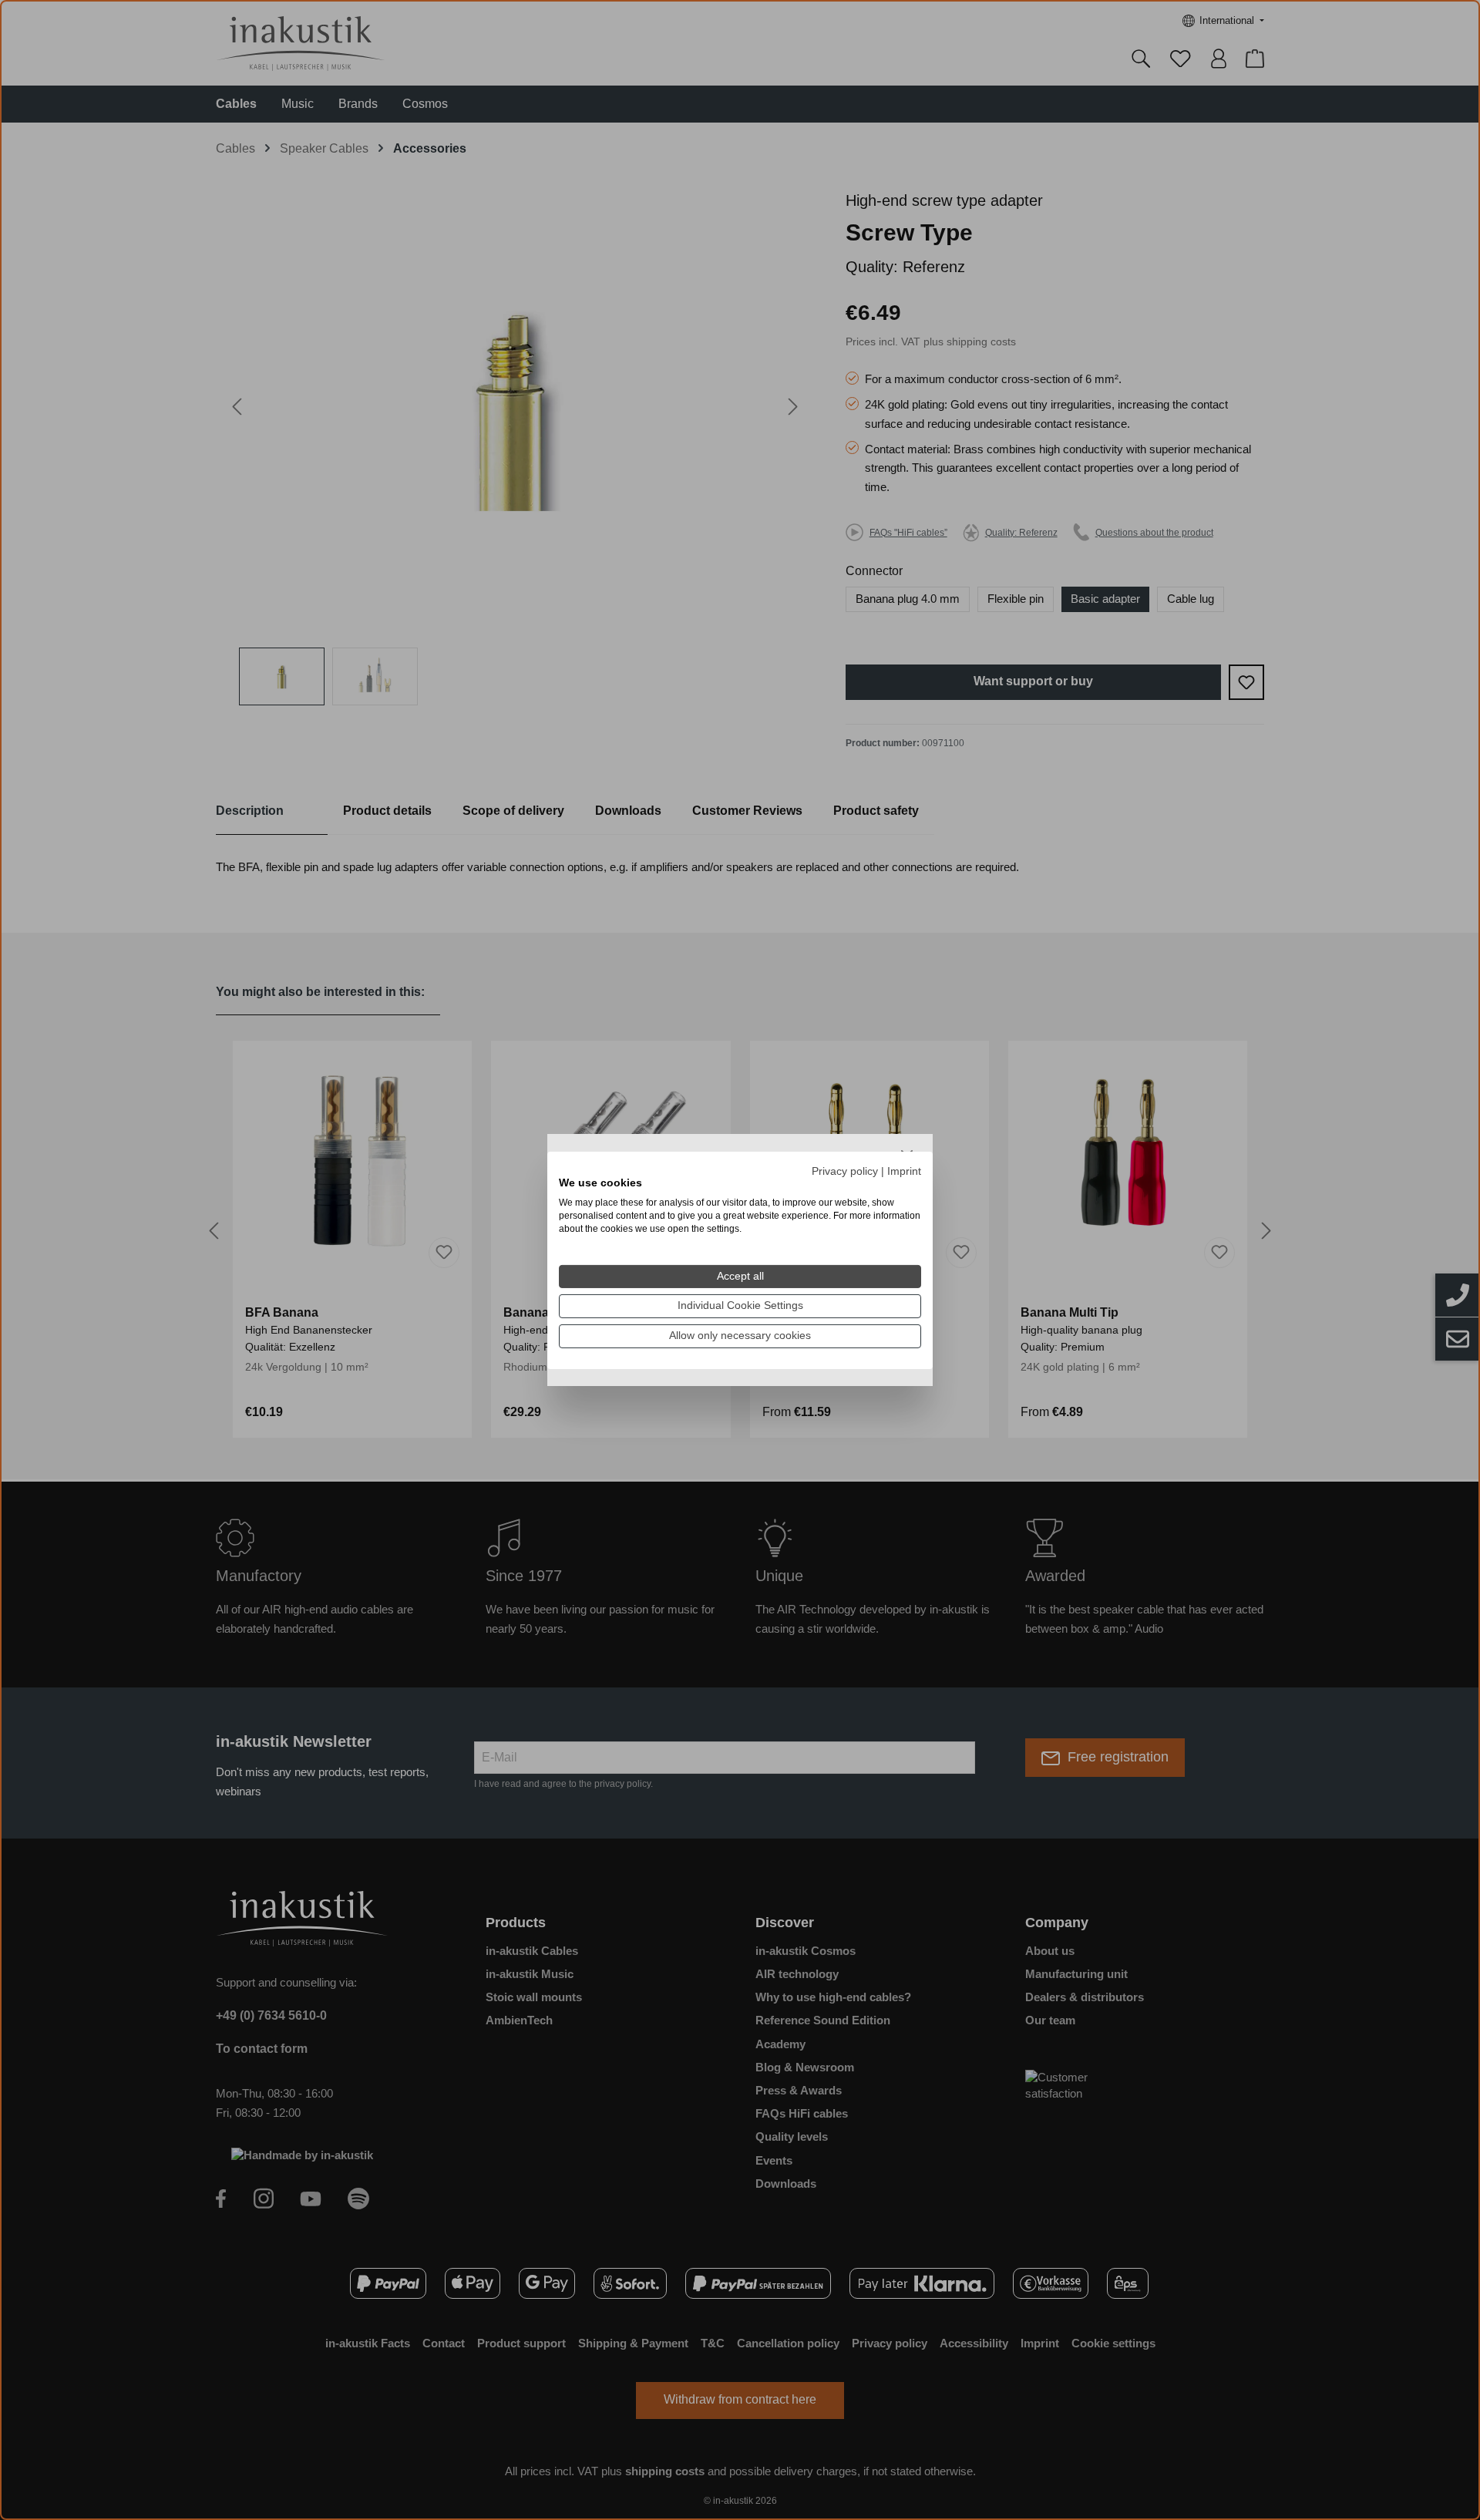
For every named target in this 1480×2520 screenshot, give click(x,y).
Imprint (904, 1171)
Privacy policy (845, 1171)
